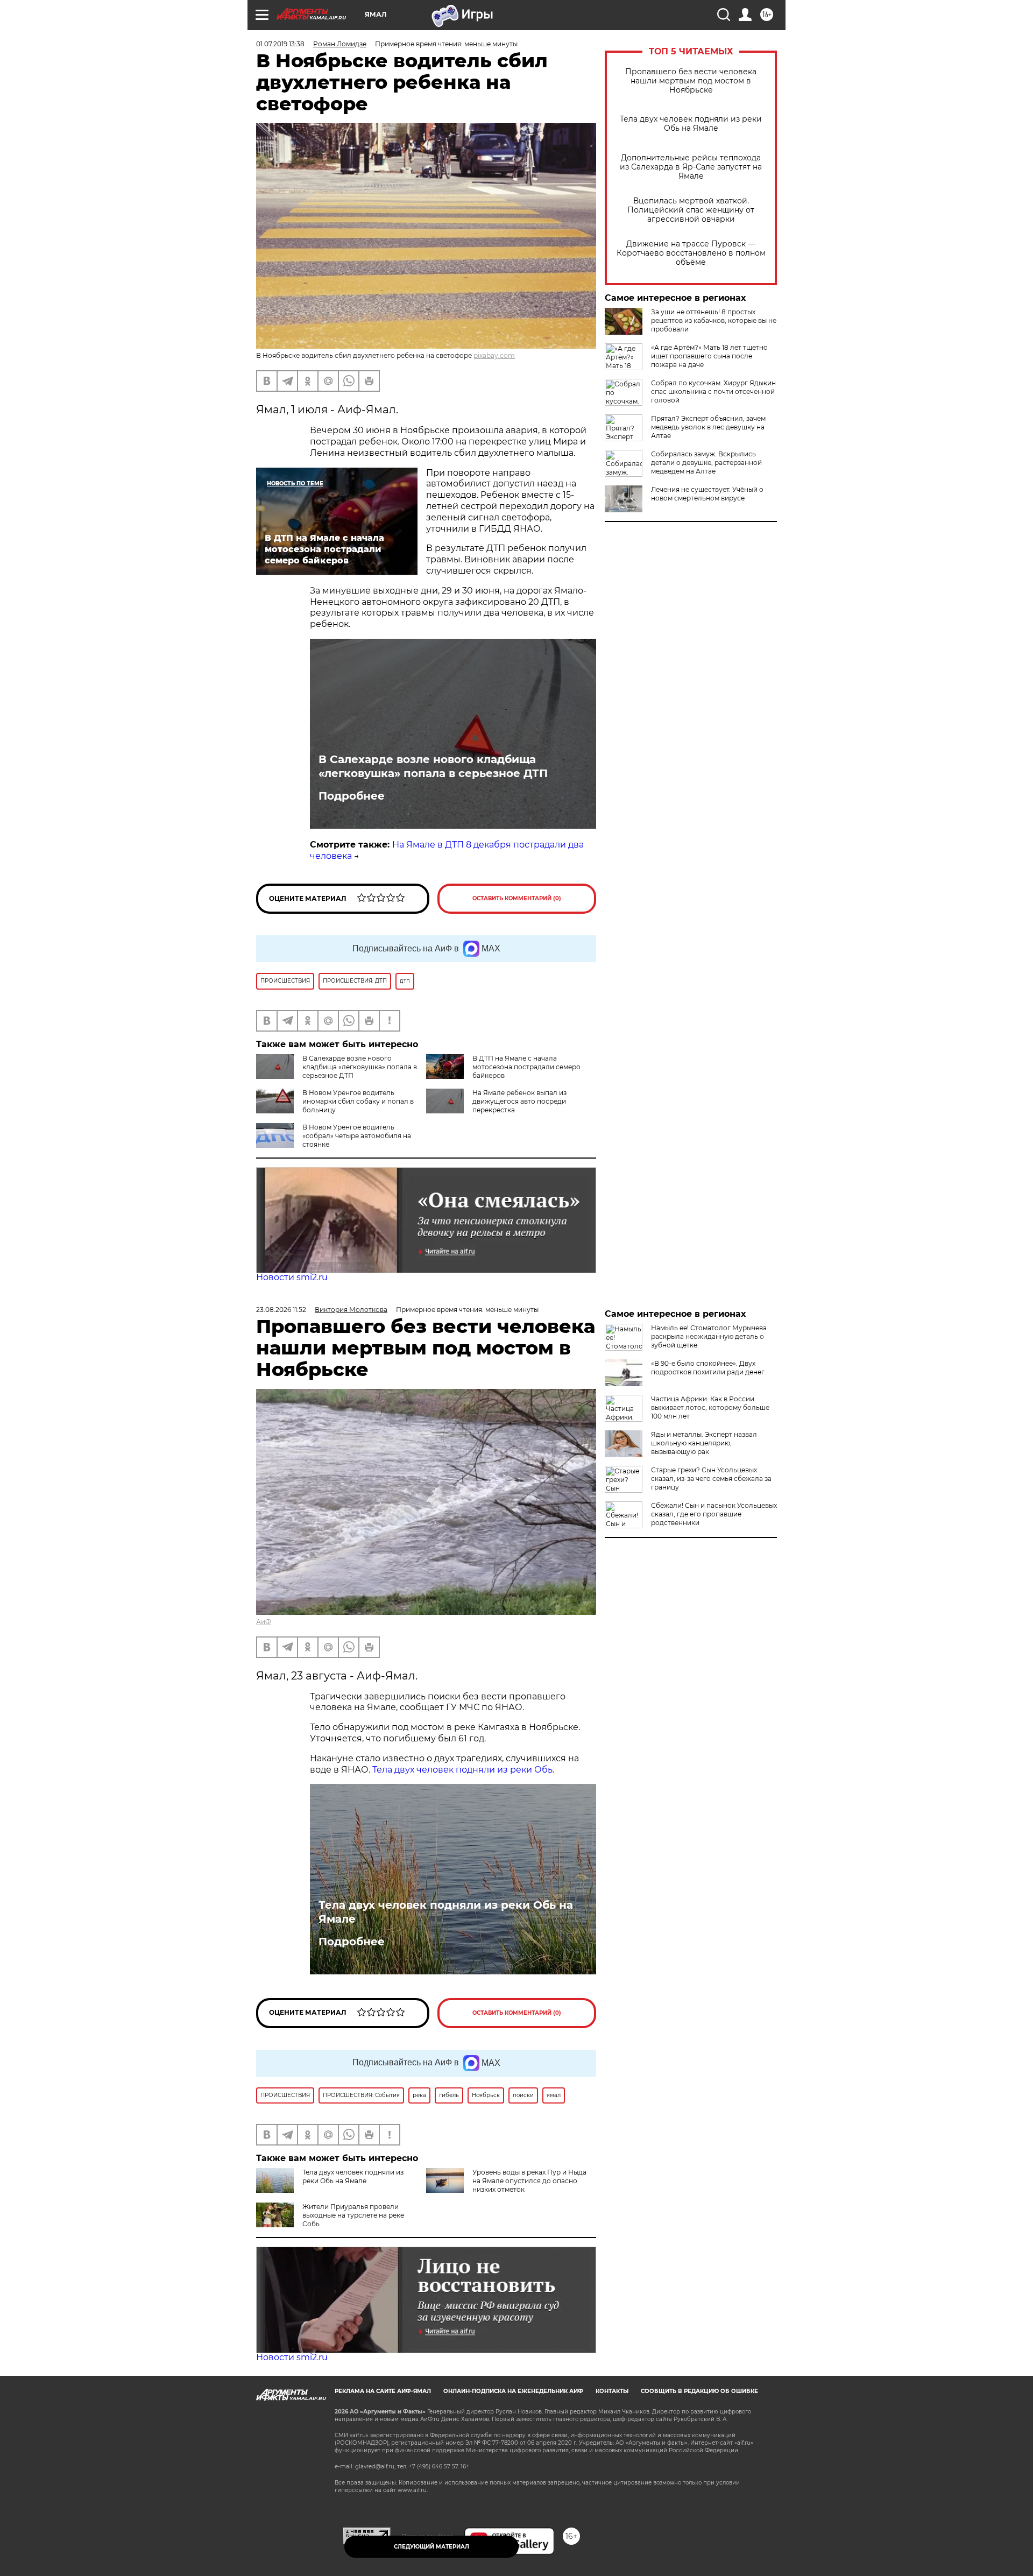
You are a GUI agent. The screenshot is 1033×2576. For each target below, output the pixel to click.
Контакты (612, 2391)
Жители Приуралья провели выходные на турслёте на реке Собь (353, 2215)
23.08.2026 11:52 (281, 1310)
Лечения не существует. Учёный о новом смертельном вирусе (707, 494)
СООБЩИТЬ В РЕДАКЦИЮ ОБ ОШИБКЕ (699, 2391)
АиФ (264, 1622)
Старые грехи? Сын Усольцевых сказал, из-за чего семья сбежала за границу (711, 1478)
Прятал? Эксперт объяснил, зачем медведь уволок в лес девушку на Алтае (708, 427)
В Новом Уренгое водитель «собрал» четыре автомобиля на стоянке (357, 1136)
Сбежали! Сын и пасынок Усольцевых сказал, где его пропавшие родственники (714, 1514)
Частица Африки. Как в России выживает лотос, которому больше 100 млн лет (710, 1407)
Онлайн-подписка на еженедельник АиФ (513, 2391)
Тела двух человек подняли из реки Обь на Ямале (691, 124)
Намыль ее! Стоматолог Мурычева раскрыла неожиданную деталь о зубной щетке (709, 1336)
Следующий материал (431, 2547)
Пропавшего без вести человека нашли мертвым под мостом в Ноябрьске (691, 81)
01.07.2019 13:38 (280, 44)
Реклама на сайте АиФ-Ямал (383, 2391)
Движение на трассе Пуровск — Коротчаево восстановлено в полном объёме (691, 253)
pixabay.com (494, 355)
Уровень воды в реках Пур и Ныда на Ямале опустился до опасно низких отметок (529, 2181)
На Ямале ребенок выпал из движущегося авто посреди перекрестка (519, 1101)
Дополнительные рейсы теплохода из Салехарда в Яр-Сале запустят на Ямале (691, 167)
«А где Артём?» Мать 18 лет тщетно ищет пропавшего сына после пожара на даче (709, 356)
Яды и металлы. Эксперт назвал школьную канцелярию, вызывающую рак (704, 1443)
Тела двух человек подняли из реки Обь (462, 1770)
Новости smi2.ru (292, 1277)
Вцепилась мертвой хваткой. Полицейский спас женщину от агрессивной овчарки (691, 210)
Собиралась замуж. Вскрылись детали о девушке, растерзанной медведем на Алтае (706, 463)
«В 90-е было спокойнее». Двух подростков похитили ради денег (708, 1368)
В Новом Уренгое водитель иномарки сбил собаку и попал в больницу (358, 1101)
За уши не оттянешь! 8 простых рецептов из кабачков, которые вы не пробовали (714, 320)
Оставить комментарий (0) (517, 898)
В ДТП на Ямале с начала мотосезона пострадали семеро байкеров (526, 1067)
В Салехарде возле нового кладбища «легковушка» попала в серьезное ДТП (433, 766)
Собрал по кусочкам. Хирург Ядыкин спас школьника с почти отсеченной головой (713, 391)
